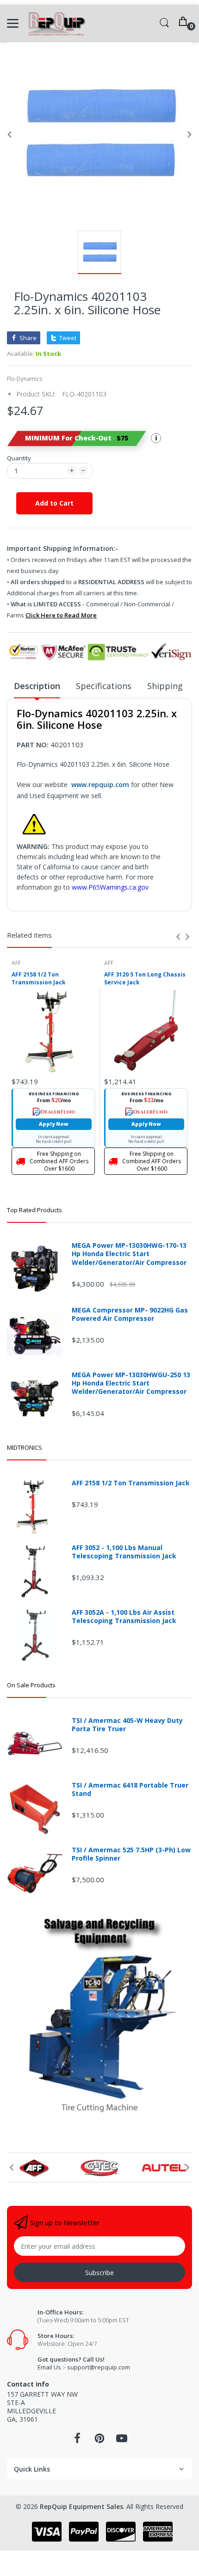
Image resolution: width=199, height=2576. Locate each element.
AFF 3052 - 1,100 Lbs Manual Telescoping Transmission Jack (124, 1552)
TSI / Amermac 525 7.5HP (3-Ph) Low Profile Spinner (131, 1854)
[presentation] (178, 937)
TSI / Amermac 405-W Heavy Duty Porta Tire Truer (127, 1725)
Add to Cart (54, 503)
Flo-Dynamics (25, 379)
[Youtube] (122, 2441)
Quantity (19, 458)
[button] (76, 438)
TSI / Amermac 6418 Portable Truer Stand (130, 1789)
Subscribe (99, 2273)
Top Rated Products (34, 1210)
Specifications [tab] (104, 686)
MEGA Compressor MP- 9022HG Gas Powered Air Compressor (130, 1314)
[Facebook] (77, 2441)
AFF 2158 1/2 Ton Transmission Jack (39, 979)
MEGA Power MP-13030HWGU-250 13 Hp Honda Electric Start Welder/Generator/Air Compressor (131, 1383)
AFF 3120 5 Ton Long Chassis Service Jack (145, 979)
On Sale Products (31, 1685)
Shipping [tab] (165, 686)
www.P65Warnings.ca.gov (110, 887)
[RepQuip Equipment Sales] (57, 23)
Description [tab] (37, 686)
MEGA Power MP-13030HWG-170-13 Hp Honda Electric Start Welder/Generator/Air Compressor (129, 1254)
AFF (16, 963)
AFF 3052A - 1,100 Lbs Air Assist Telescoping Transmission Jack (124, 1617)
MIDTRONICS (25, 1447)
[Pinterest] (99, 2441)
